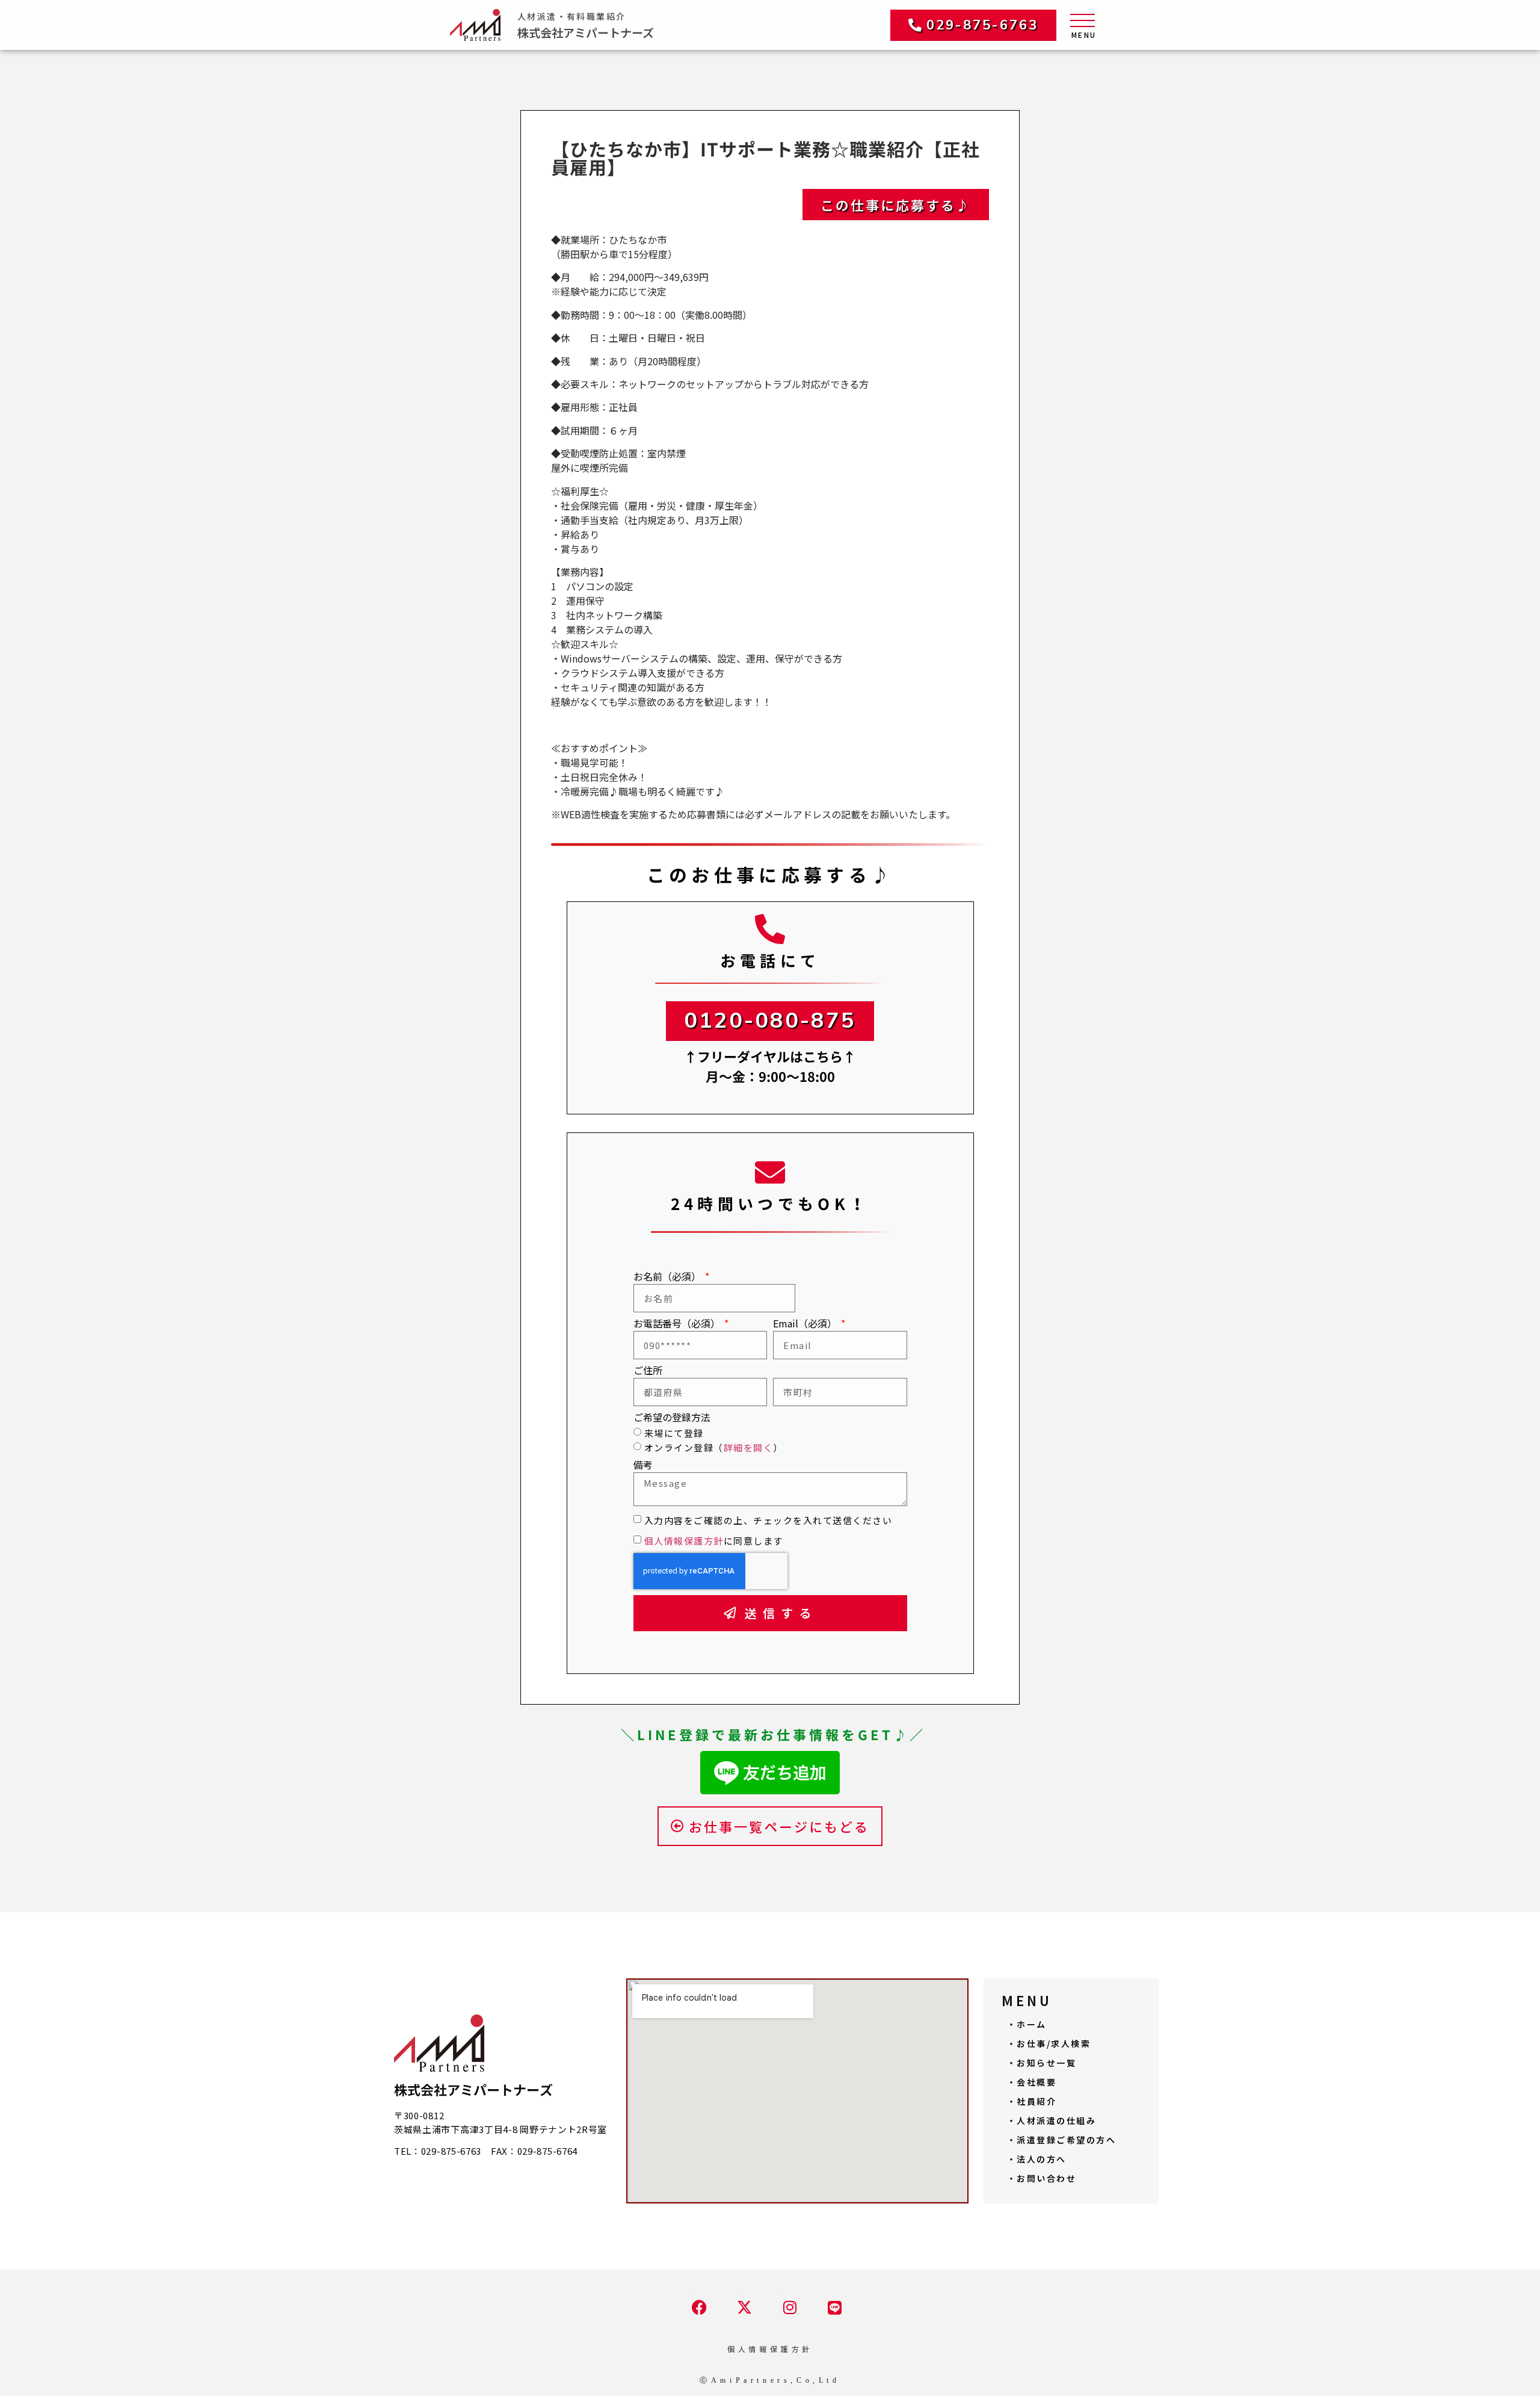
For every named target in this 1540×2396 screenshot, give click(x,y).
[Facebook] (699, 2307)
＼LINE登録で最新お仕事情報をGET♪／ (773, 1735)
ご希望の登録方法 (672, 1418)
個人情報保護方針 (684, 1541)
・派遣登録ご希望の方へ (1062, 2140)
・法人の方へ (1037, 2159)
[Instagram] (790, 2307)
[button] (973, 25)
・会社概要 (1032, 2082)
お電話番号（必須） (678, 1324)
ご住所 (648, 1371)
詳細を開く (749, 1447)
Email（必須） (806, 1324)
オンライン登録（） (714, 1447)
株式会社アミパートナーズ (586, 32)
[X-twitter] (744, 2307)
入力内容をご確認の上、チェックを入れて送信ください (768, 1520)
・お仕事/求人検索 (1049, 2043)
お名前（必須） (668, 1277)
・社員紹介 (1032, 2101)
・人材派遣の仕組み (1052, 2120)
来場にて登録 (674, 1433)
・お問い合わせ (1042, 2178)
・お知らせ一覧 (1042, 2063)
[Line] (835, 2308)
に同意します (714, 1541)
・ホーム (1027, 2024)
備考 (643, 1466)
